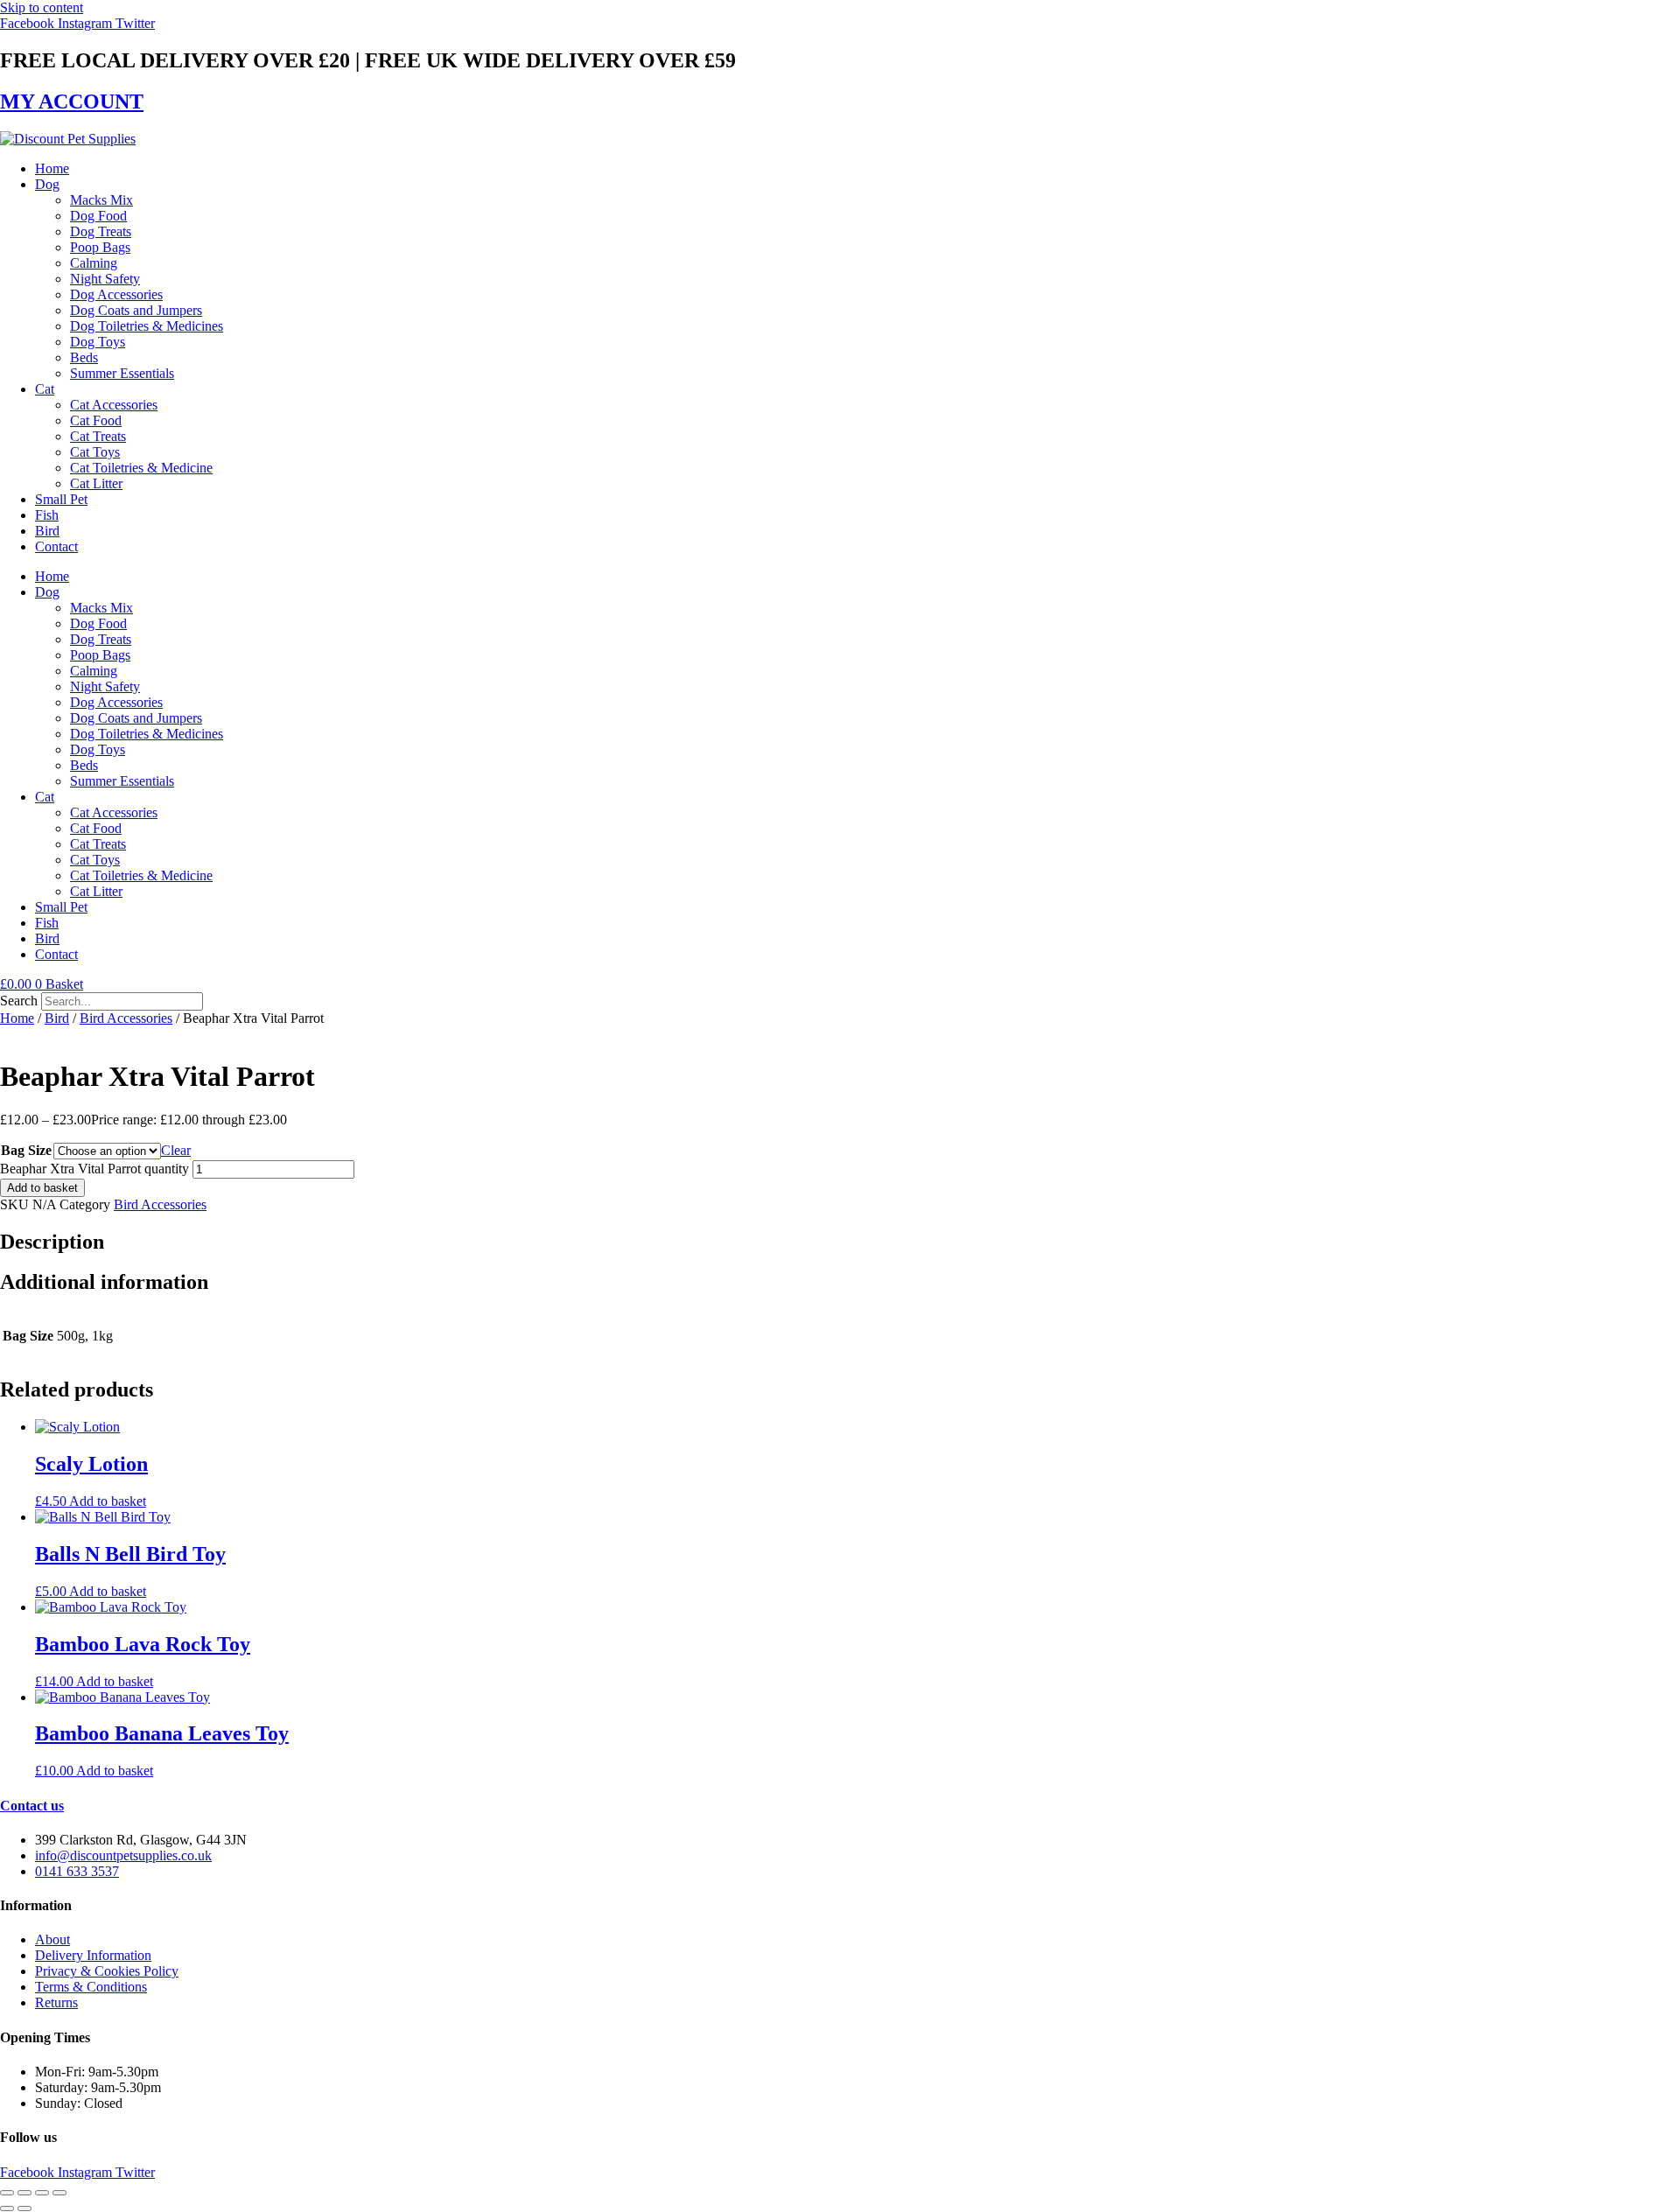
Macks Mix (101, 200)
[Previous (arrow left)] (7, 2208)
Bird (47, 531)
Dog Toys (98, 342)
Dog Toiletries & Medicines (147, 326)
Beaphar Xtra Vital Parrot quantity (94, 1169)
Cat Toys (95, 452)
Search (19, 1001)
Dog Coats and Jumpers (136, 310)
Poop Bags (100, 247)
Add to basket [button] (108, 1501)
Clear (176, 1150)
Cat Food (96, 420)
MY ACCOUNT (72, 101)
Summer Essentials (122, 373)
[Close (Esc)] (59, 2193)
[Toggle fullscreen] (24, 2193)
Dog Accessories (116, 294)
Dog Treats (101, 231)
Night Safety (105, 279)
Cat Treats (98, 436)
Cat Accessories (114, 405)
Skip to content (42, 7)
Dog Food (98, 216)
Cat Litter (96, 483)
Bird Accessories (126, 1018)
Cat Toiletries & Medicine (141, 468)
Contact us (32, 1806)
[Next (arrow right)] (24, 2208)
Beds (84, 357)
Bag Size (26, 1150)
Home (52, 168)
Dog (47, 184)
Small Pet (61, 499)
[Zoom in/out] (7, 2193)
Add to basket (42, 1188)
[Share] (42, 2193)
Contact (56, 546)
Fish (47, 515)
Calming (94, 263)
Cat (45, 389)
